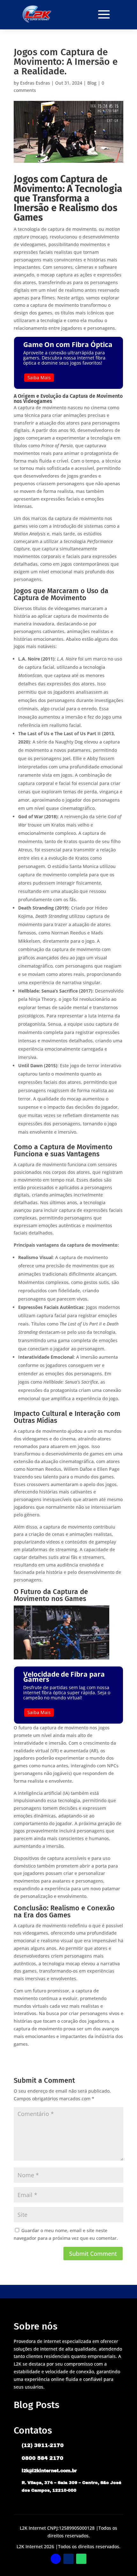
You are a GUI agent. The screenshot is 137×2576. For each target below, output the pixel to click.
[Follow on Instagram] (68, 2559)
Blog (92, 83)
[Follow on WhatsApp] (81, 2559)
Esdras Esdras (35, 83)
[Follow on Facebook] (56, 2559)
